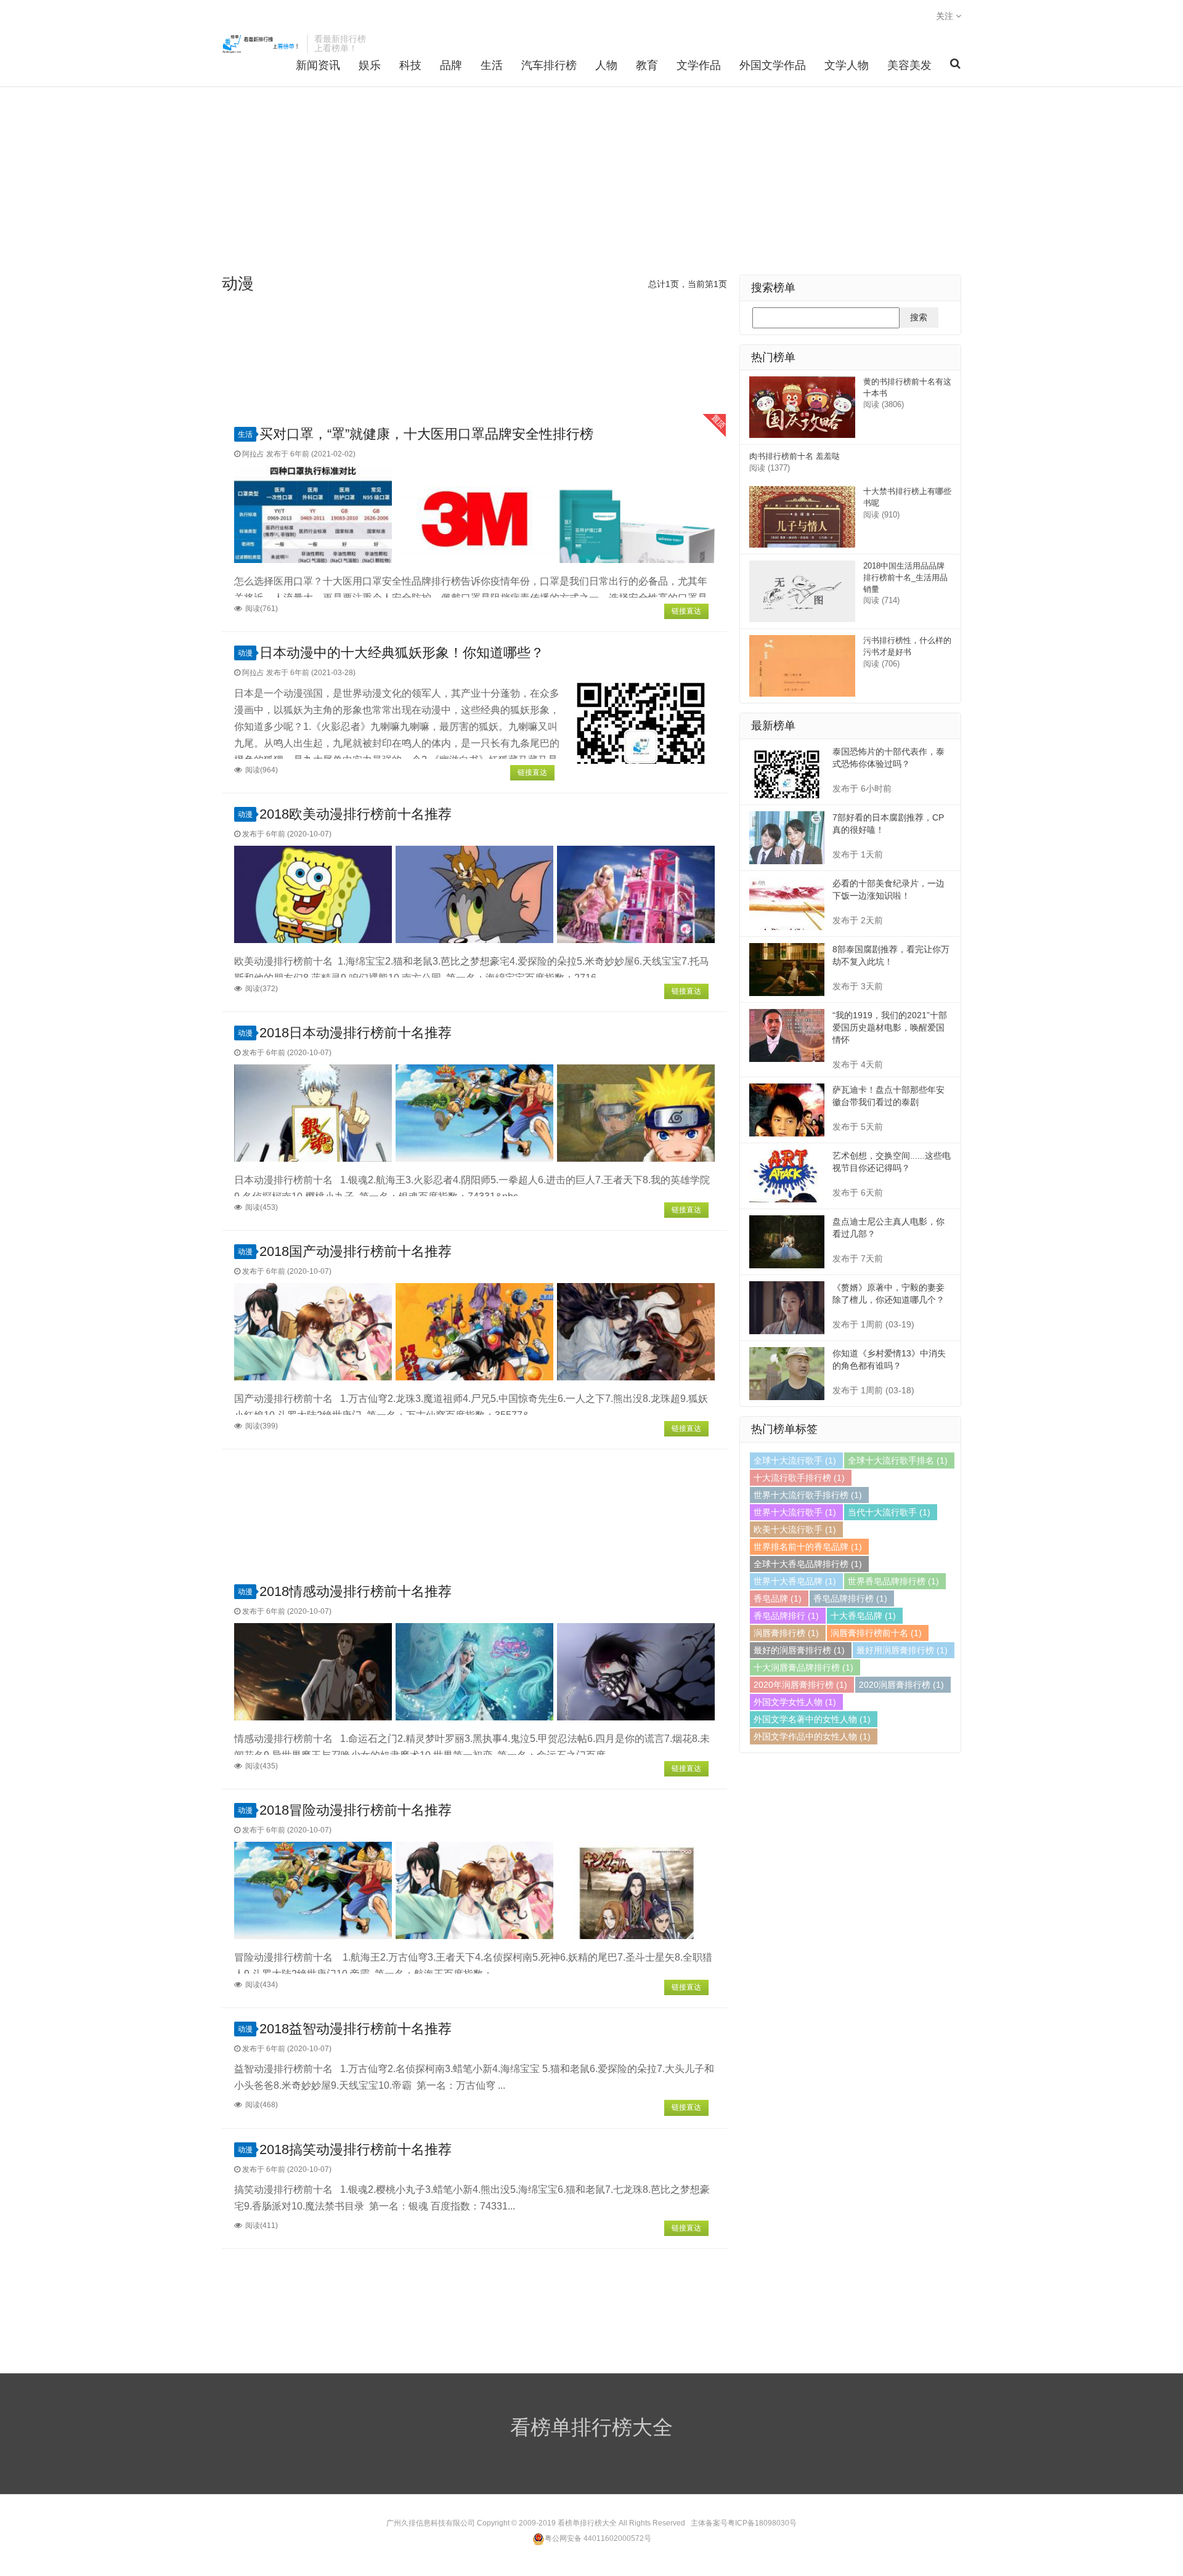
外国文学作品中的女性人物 (812, 1736)
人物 (606, 65)
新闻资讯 (318, 65)
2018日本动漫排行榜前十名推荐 (356, 1033)
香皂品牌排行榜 (850, 1598)
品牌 (451, 65)
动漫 (245, 653)
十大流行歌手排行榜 (799, 1478)
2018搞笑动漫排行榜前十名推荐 (356, 2149)
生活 (492, 65)
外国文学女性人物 (795, 1702)
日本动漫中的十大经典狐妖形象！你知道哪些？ (402, 653)
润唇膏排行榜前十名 (876, 1633)
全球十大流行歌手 (795, 1460)
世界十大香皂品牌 (795, 1581)
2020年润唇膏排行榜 (800, 1685)
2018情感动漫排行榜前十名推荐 (356, 1591)
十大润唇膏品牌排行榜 (803, 1667)
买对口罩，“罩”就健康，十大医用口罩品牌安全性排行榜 (426, 434)
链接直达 (686, 611)
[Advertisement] (591, 182)
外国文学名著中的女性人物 (812, 1719)
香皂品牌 (778, 1598)
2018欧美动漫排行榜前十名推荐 (356, 814)
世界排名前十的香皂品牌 (808, 1547)
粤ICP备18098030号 (762, 2523)
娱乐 (370, 65)
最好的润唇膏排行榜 (799, 1650)
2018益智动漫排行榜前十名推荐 (356, 2029)
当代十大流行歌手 (889, 1512)
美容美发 (909, 65)
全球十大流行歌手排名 (898, 1460)
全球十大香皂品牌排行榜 (808, 1564)
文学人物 (847, 65)
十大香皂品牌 (863, 1616)
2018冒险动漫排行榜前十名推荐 (356, 1810)
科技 (410, 65)
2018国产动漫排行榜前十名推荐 (356, 1251)
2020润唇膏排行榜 (901, 1685)
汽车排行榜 (549, 65)
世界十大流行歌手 (795, 1512)
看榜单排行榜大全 (261, 44)
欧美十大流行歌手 (795, 1529)
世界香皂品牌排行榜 (893, 1581)
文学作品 (699, 65)
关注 (946, 16)
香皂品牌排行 (786, 1616)
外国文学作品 (773, 65)
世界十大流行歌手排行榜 (808, 1495)
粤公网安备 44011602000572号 (598, 2538)
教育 (647, 65)
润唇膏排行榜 (786, 1633)
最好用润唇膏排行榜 (902, 1650)
